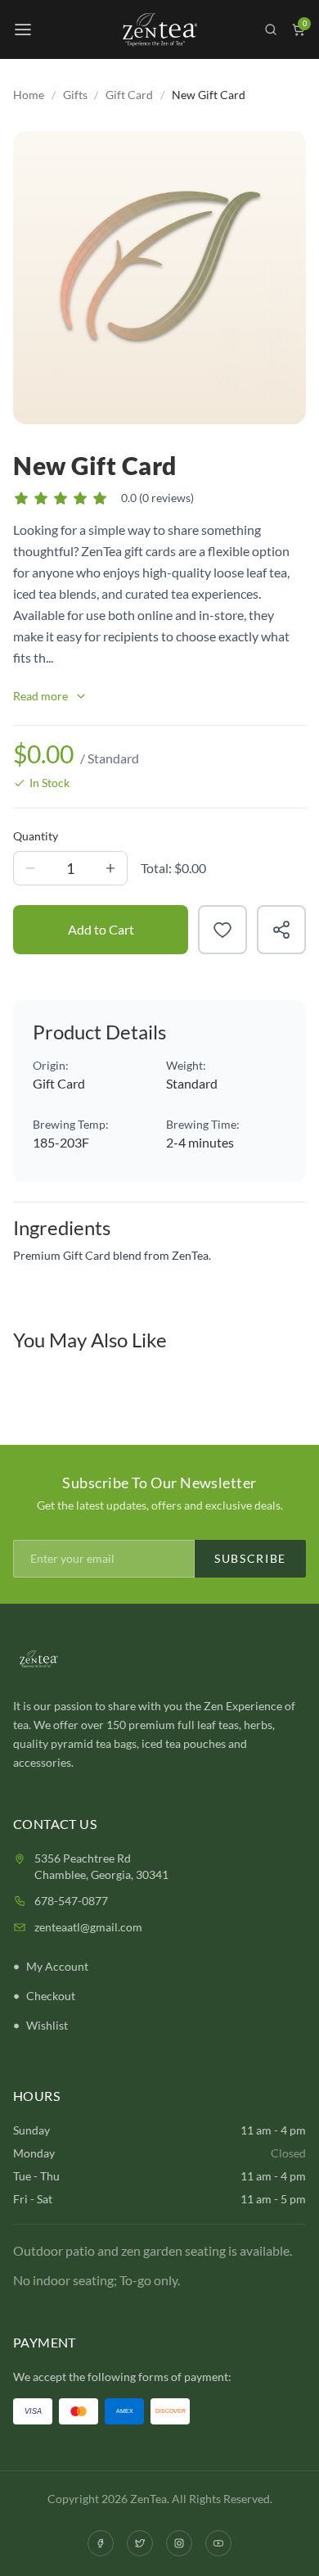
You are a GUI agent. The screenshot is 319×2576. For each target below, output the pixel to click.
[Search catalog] (271, 29)
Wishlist (47, 2025)
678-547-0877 (71, 1901)
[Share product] (281, 930)
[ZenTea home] (159, 30)
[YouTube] (218, 2543)
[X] (140, 2543)
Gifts (75, 95)
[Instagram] (179, 2543)
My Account (57, 1966)
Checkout (51, 1996)
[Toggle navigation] (23, 29)
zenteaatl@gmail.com (88, 1927)
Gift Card (129, 95)
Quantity (36, 836)
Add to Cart (101, 929)
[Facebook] (101, 2543)
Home (29, 95)
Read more (40, 696)
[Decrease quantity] (30, 868)
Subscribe (250, 1558)
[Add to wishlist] (222, 930)
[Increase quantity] (110, 868)
